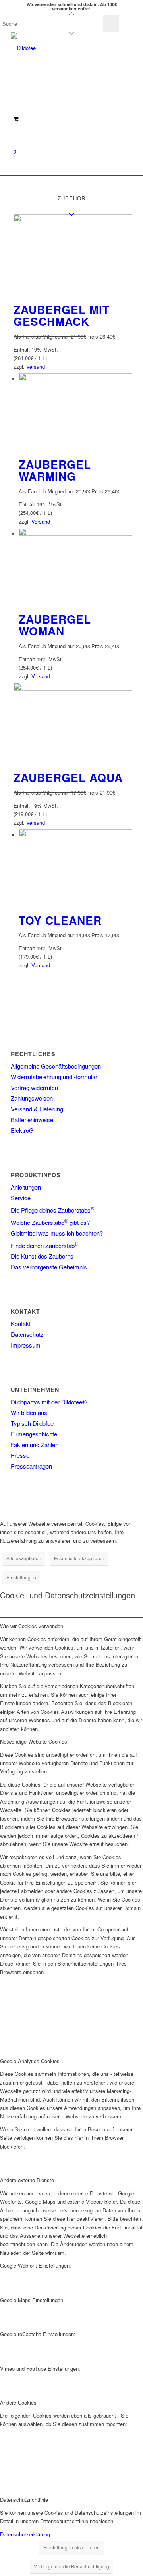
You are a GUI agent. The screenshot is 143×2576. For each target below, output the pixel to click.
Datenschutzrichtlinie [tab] (24, 2500)
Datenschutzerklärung (25, 2534)
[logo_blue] (59, 48)
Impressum (26, 1345)
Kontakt (21, 1324)
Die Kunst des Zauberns (42, 1256)
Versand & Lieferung (37, 1109)
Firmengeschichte (34, 1434)
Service (21, 1198)
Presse (20, 1455)
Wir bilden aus (29, 1412)
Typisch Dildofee (32, 1423)
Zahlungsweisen (32, 1098)
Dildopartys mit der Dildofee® (49, 1402)
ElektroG (22, 1130)
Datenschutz (27, 1334)
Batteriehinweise (32, 1120)
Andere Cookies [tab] (18, 2402)
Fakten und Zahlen (35, 1445)
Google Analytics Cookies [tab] (30, 2061)
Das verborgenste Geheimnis (49, 1267)
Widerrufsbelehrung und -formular (54, 1077)
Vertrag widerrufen (34, 1087)
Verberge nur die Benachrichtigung (71, 2566)
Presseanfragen (31, 1466)
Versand (36, 367)
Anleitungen (26, 1187)
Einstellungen (21, 1577)
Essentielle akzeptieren (79, 1558)
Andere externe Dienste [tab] (27, 2180)
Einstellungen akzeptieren (71, 2547)
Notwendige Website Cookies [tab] (34, 1741)
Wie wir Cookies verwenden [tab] (32, 1626)
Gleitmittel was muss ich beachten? (57, 1233)
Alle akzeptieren (24, 1558)
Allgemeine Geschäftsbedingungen (56, 1066)
